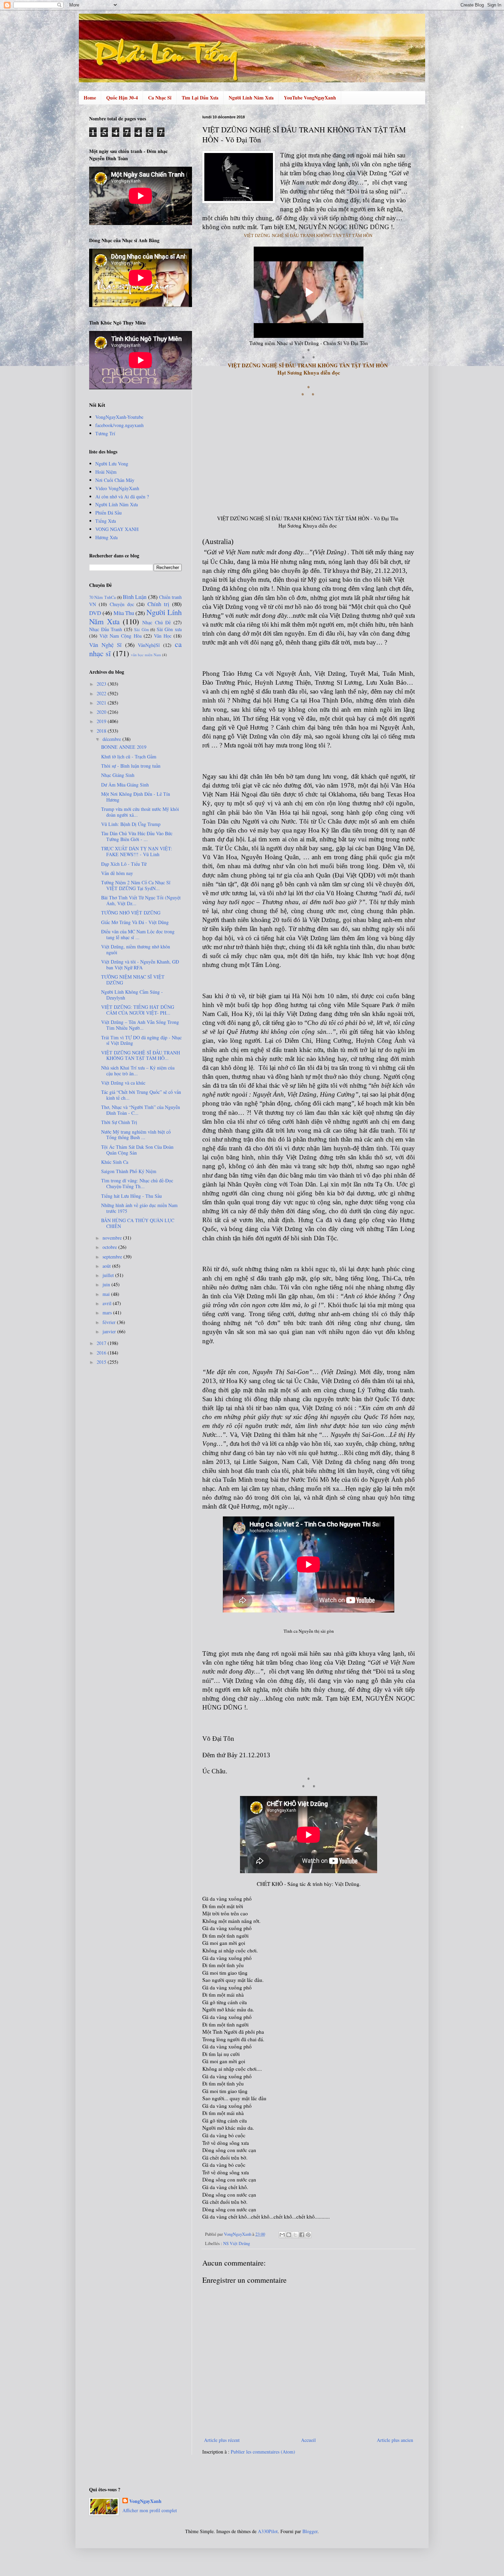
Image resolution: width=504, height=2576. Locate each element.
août (107, 1266)
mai (107, 1294)
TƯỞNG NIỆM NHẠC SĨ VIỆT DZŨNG (133, 980)
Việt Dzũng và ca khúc (123, 1083)
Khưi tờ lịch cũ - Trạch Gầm (129, 757)
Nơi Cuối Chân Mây (115, 480)
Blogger (310, 2531)
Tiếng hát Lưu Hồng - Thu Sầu (131, 1196)
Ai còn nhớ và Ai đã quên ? (122, 497)
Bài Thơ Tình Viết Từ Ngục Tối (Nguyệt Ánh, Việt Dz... (141, 900)
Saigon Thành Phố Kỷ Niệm (129, 1171)
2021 (102, 703)
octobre (110, 1247)
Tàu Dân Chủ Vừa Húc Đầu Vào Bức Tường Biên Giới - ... (137, 836)
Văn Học (163, 636)
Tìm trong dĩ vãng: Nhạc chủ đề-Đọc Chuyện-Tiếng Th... (137, 1183)
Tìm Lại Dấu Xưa (200, 98)
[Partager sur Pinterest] (308, 2235)
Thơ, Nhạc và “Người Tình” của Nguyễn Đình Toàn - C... (141, 1110)
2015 (102, 1362)
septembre (113, 1257)
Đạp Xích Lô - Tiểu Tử (124, 864)
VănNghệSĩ (149, 645)
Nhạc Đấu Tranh (106, 629)
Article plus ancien (395, 2440)
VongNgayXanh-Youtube (119, 417)
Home (90, 98)
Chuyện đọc (122, 604)
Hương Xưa (106, 537)
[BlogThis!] (289, 2235)
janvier (110, 1331)
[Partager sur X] (295, 2235)
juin (107, 1284)
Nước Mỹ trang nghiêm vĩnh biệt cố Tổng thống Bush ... (136, 1135)
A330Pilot (268, 2531)
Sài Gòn (141, 630)
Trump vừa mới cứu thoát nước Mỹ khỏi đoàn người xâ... (140, 812)
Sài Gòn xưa (169, 629)
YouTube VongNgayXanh (310, 98)
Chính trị (158, 604)
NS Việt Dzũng (237, 2243)
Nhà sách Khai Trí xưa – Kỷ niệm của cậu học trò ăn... (138, 1071)
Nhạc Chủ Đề (157, 622)
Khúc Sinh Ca (115, 1162)
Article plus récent (222, 2440)
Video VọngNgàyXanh (117, 488)
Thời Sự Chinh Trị (119, 1122)
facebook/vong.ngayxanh (119, 425)
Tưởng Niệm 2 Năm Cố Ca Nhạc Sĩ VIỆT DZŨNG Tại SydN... (136, 885)
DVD (95, 613)
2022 (102, 693)
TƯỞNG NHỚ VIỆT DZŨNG (131, 913)
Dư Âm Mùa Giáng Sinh (125, 785)
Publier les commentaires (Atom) (263, 2452)
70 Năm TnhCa (103, 597)
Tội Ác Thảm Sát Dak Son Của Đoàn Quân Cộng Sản (137, 1150)
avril (108, 1303)
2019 (102, 721)
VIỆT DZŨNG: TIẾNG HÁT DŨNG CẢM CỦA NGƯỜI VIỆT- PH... (138, 1010)
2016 (102, 1353)
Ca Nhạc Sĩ (160, 98)
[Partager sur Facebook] (302, 2235)
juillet (109, 1275)
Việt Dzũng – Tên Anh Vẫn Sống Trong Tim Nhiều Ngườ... (140, 1025)
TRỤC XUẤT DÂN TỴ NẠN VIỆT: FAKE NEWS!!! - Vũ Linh (137, 851)
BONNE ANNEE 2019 (124, 747)
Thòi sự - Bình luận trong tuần (131, 766)
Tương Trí (105, 433)
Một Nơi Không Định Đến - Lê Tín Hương (136, 797)
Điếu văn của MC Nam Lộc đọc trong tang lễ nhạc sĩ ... (138, 934)
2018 (102, 731)
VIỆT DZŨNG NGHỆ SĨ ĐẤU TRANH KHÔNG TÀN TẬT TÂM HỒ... (141, 1055)
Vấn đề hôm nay (117, 873)
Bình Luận (135, 597)
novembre (113, 1238)
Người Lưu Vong (112, 464)
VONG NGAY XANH (117, 529)
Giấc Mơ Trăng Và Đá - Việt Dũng (135, 922)
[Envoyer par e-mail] (282, 2235)
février (110, 1322)
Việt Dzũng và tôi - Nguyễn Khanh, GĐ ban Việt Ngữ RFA (140, 965)
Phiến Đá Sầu (109, 513)
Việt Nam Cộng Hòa (120, 636)
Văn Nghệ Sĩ (105, 645)
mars (108, 1313)
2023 (102, 684)
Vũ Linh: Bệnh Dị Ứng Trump (131, 824)
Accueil (308, 2440)
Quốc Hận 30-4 (122, 98)
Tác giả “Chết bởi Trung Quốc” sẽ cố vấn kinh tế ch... (141, 1095)
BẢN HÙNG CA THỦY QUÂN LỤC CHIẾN (138, 1223)
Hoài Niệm (106, 472)
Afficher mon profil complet (150, 2510)
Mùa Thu (124, 613)
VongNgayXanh (145, 2501)
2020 (102, 712)
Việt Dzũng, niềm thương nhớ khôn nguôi (136, 949)
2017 (102, 1343)
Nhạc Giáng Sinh (118, 775)
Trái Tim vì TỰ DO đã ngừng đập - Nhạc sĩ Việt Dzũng (141, 1040)
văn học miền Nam (146, 655)
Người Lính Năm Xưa (251, 98)
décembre (112, 739)
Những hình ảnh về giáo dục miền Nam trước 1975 (139, 1208)
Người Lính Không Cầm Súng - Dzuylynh (132, 995)
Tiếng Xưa (106, 521)
